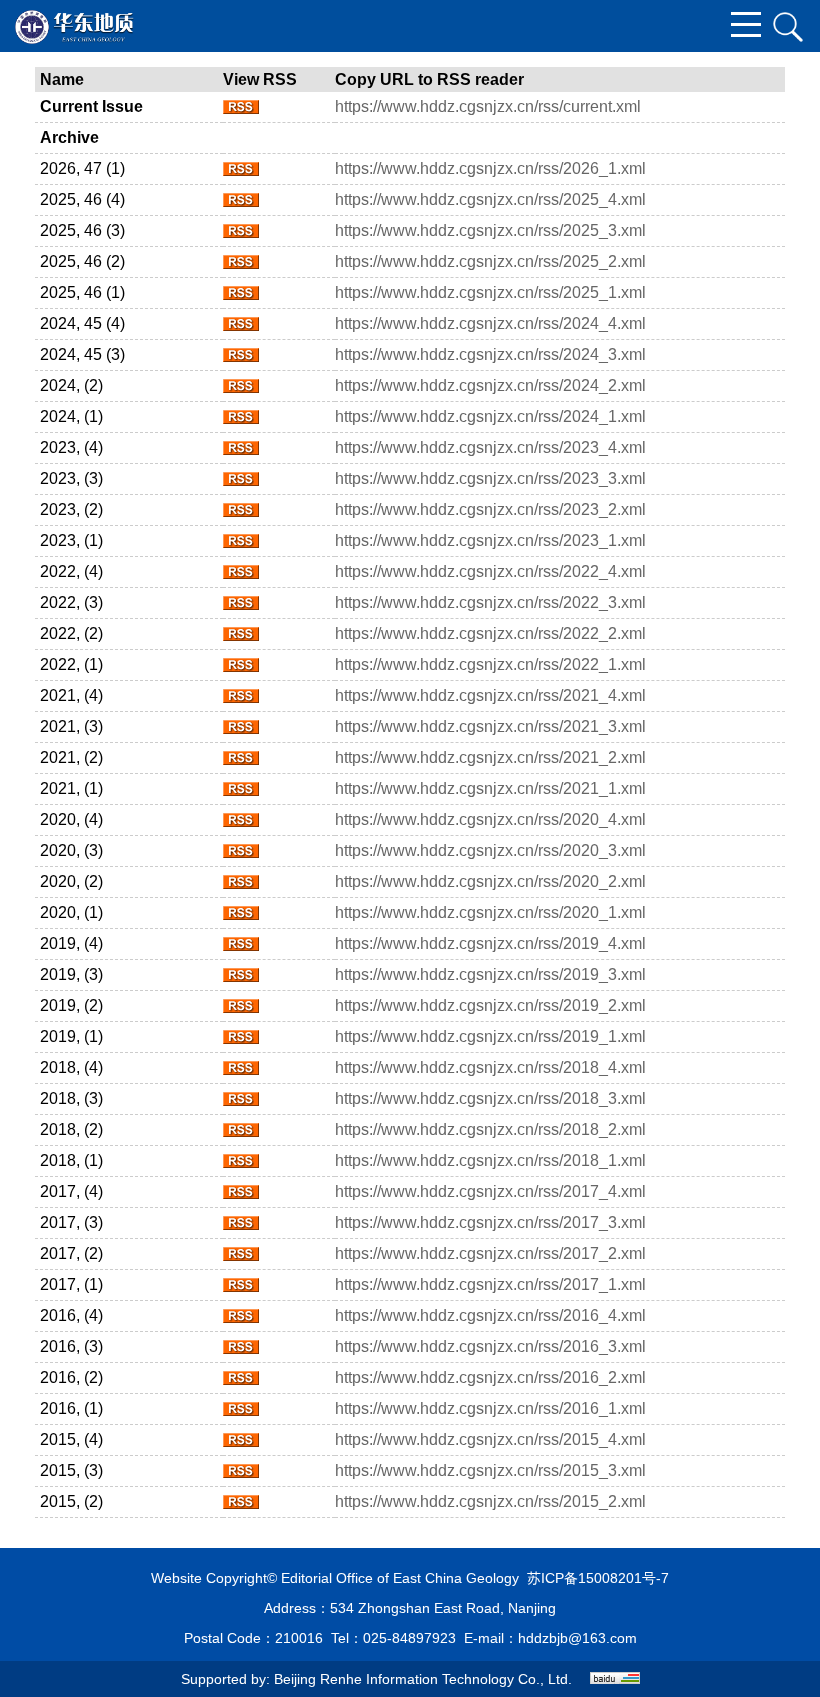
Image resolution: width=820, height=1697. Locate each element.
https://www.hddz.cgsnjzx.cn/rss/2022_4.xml (490, 571)
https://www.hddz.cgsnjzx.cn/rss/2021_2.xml (490, 757)
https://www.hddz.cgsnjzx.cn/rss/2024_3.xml (490, 354)
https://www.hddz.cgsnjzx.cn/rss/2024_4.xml (490, 323)
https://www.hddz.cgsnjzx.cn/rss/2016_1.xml (490, 1408)
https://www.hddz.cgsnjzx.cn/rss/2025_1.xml (490, 292)
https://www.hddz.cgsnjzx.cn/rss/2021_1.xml (490, 788)
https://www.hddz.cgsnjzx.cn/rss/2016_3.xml (490, 1346)
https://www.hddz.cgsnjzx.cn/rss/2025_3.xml (490, 230)
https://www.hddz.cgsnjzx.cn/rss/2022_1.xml (490, 664)
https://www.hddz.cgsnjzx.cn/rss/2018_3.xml (490, 1098)
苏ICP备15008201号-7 (598, 1578)
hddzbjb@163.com (577, 1638)
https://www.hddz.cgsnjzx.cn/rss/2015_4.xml (490, 1439)
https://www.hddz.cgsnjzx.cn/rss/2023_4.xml (490, 447)
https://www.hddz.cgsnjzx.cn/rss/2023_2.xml (490, 509)
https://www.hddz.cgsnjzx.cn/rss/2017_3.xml (490, 1222)
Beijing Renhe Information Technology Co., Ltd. (423, 1679)
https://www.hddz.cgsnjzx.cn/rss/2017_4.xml (490, 1191)
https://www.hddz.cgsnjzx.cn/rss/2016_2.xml (490, 1377)
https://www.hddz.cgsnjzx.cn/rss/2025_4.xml (490, 199)
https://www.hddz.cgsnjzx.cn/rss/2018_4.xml (490, 1067)
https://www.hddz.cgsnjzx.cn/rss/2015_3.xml (490, 1470)
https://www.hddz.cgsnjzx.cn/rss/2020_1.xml (490, 912)
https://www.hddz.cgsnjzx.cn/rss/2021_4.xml (490, 695)
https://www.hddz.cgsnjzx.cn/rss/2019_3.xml (490, 974)
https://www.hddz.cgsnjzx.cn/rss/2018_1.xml (490, 1160)
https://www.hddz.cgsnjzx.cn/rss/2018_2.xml (490, 1129)
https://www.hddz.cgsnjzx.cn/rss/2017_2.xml (490, 1253)
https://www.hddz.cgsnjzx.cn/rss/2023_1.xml (490, 540)
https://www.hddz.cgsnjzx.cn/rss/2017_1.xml (490, 1284)
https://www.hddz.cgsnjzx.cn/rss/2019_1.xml (490, 1036)
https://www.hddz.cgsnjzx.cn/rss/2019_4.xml (490, 943)
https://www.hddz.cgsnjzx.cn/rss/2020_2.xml (490, 881)
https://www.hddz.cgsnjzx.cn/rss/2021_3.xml (490, 726)
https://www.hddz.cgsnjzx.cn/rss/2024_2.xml (490, 385)
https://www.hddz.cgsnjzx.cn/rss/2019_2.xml (490, 1005)
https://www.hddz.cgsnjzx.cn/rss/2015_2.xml (490, 1501)
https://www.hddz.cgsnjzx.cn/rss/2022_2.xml (490, 633)
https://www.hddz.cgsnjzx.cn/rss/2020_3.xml (490, 850)
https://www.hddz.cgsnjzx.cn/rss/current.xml (488, 106)
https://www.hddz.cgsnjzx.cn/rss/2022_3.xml (490, 602)
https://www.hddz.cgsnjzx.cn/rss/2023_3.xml (490, 478)
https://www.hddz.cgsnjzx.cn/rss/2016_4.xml (490, 1315)
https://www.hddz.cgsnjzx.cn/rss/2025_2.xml (490, 261)
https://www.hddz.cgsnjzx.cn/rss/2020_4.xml (490, 819)
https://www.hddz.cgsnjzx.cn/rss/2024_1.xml (490, 416)
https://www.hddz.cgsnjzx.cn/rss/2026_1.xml (490, 168)
